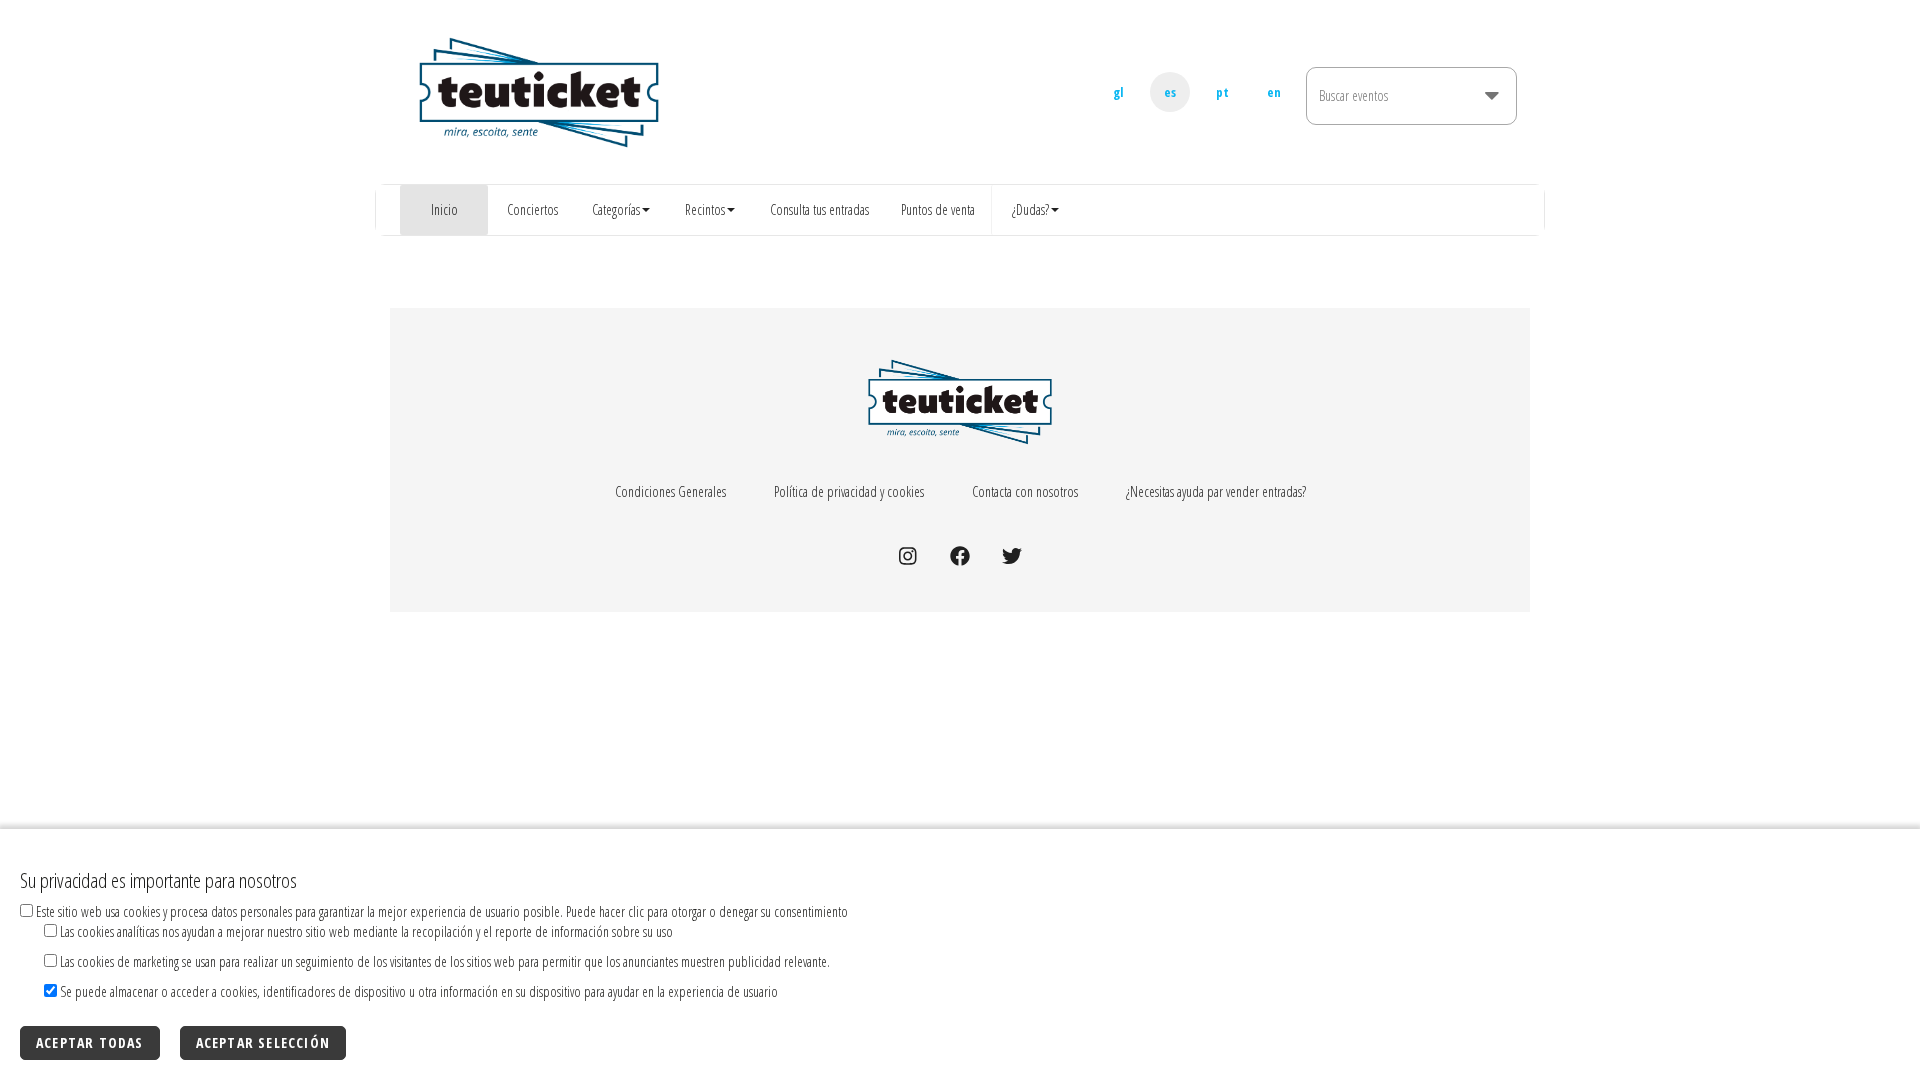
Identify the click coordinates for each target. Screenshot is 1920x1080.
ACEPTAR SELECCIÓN (263, 1042)
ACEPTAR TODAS (90, 1042)
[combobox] (1397, 108)
